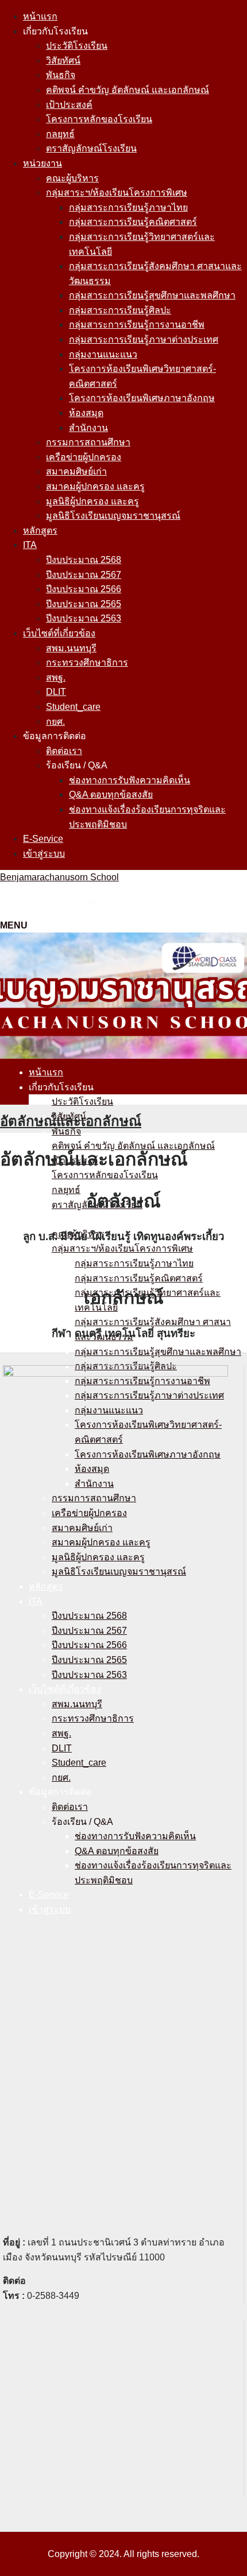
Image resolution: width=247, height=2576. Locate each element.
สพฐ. (56, 677)
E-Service (43, 839)
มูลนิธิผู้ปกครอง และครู (92, 501)
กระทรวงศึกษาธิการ (87, 663)
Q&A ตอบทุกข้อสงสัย (111, 794)
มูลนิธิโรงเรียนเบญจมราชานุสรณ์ (113, 516)
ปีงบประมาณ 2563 (84, 618)
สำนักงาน (88, 428)
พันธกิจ (61, 75)
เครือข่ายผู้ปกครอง (84, 457)
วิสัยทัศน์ (63, 61)
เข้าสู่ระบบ (44, 854)
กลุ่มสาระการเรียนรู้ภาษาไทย (128, 207)
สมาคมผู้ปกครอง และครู (95, 486)
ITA (30, 545)
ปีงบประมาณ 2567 (84, 575)
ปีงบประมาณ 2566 (84, 589)
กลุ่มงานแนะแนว (103, 354)
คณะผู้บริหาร (72, 178)
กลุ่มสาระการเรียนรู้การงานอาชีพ (137, 325)
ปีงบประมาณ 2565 (84, 604)
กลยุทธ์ (60, 134)
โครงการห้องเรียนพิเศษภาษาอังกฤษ (142, 398)
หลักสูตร (40, 531)
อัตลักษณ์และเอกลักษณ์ (71, 1121)
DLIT (56, 692)
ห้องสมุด (86, 413)
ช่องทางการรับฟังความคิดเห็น (130, 780)
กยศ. (55, 722)
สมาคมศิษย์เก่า (76, 471)
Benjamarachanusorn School (59, 877)
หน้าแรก (40, 16)
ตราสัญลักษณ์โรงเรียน (91, 148)
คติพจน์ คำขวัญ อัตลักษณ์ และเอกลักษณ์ (128, 90)
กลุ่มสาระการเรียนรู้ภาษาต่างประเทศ (144, 339)
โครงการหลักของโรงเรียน (99, 119)
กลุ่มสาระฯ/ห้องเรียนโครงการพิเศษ (117, 193)
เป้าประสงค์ (69, 105)
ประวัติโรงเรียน (77, 46)
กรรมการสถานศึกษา (88, 442)
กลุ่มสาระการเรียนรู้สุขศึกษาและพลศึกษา (152, 295)
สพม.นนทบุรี (71, 648)
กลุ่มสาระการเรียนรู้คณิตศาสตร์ (133, 222)
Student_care (73, 707)
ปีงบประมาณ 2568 (84, 560)
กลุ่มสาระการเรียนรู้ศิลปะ (120, 310)
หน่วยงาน (43, 163)
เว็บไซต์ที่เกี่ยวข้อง (59, 633)
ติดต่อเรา (64, 751)
